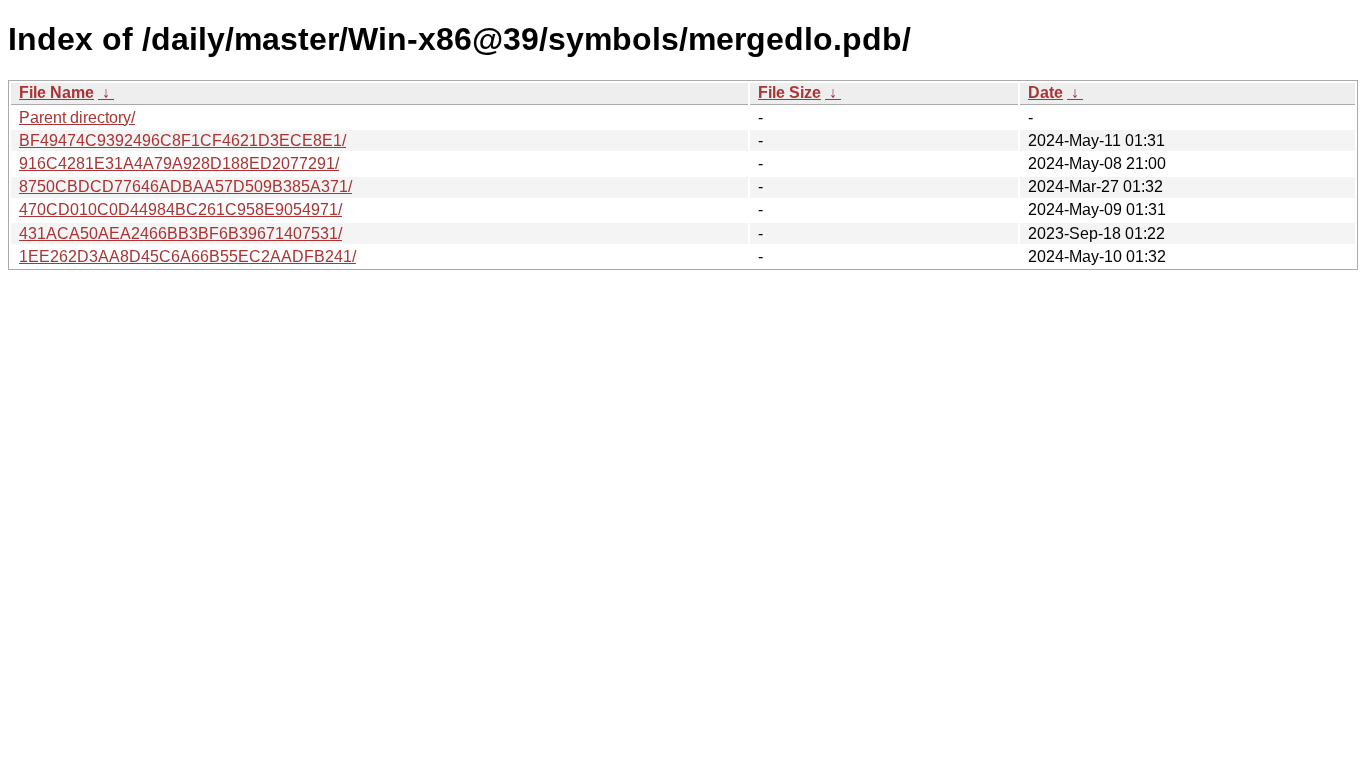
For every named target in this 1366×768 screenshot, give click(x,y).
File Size (789, 92)
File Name (56, 92)
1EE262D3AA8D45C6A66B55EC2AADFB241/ (187, 256)
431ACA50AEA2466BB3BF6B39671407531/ (180, 233)
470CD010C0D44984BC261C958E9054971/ (180, 209)
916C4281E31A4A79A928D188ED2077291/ (179, 163)
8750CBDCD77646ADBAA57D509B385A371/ (185, 186)
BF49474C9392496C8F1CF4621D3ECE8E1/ (182, 140)
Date (1045, 92)
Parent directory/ (77, 117)
